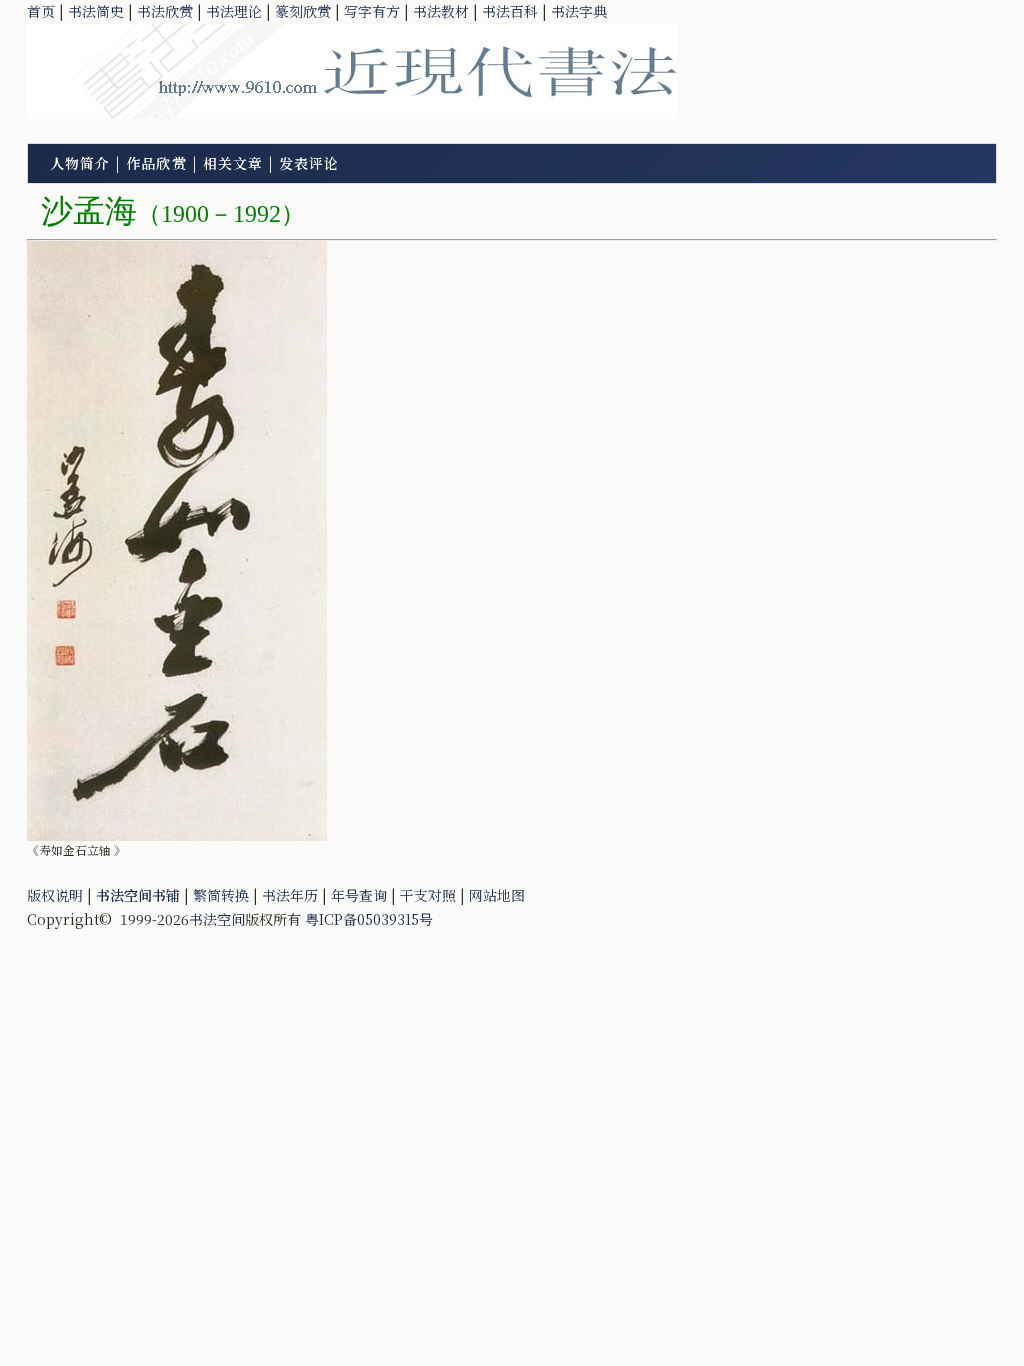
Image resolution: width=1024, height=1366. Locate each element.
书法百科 (510, 11)
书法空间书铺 (138, 895)
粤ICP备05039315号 (369, 919)
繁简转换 (221, 895)
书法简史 (96, 11)
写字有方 (372, 11)
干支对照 (428, 895)
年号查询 (359, 895)
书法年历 (290, 895)
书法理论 (234, 11)
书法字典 (579, 11)
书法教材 (441, 11)
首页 (41, 11)
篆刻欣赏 (303, 11)
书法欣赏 (165, 11)
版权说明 (55, 895)
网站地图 (497, 895)
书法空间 (217, 919)
